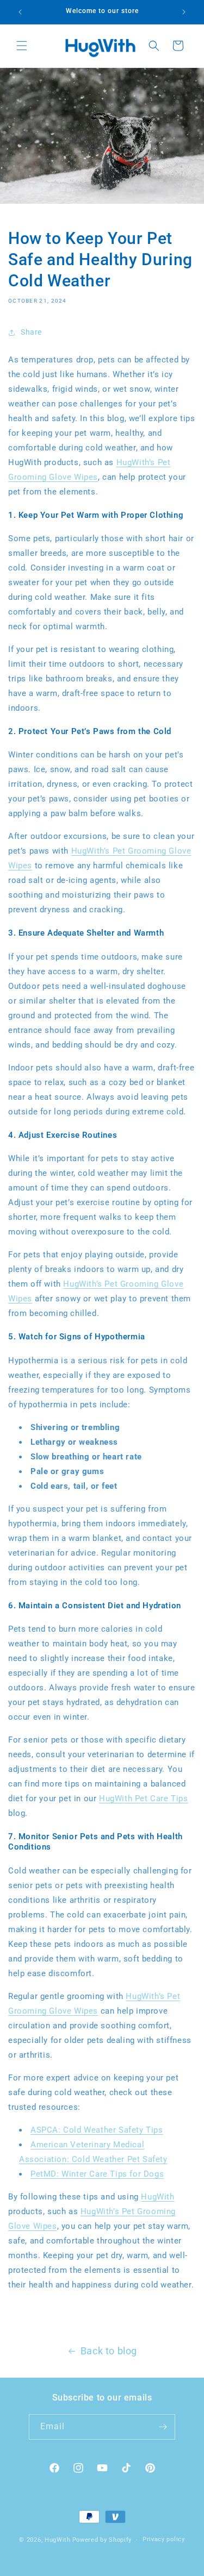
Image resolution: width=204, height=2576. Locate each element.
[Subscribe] (163, 2427)
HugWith (157, 2197)
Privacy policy (164, 2539)
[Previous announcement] (20, 12)
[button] (22, 46)
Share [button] (31, 332)
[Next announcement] (184, 12)
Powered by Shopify (102, 2540)
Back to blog (109, 2351)
